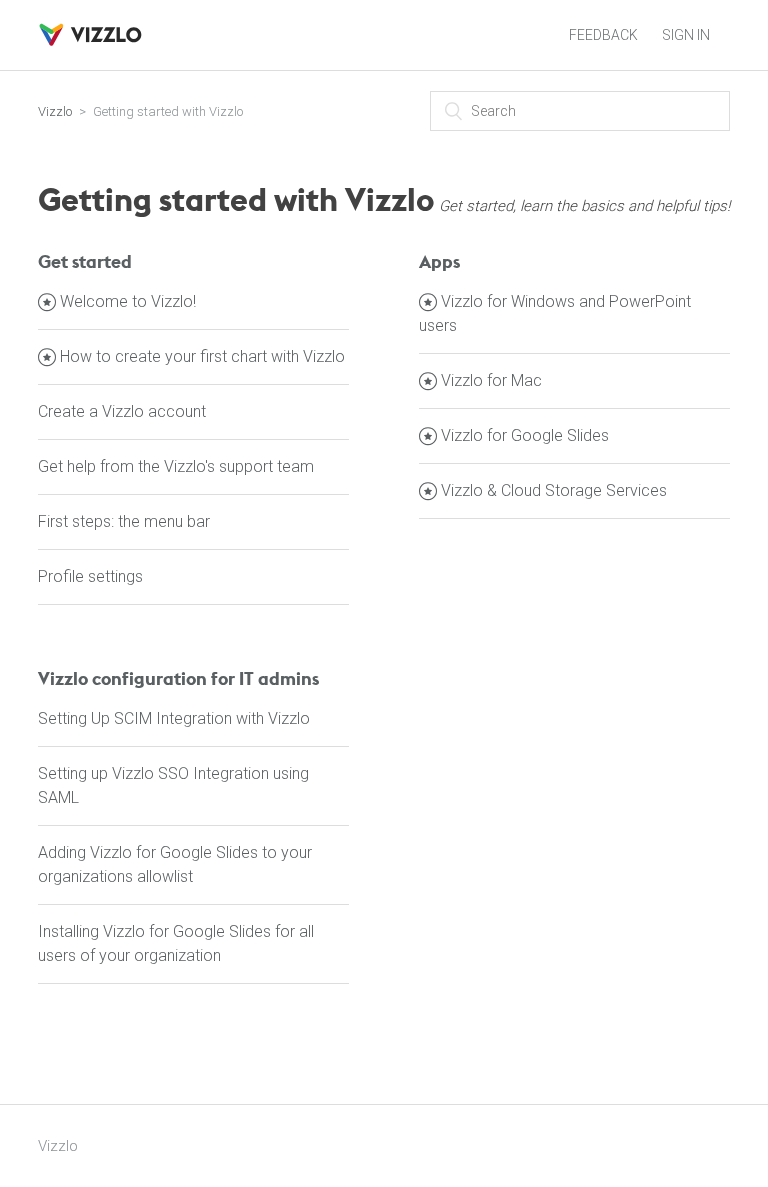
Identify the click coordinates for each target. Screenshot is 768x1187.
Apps (439, 261)
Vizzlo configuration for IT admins (178, 678)
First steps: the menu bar (124, 521)
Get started (85, 261)
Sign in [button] (686, 35)
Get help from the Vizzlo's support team (176, 466)
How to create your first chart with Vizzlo (202, 356)
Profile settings (90, 576)
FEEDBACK (603, 35)
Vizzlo (55, 111)
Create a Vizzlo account (122, 411)
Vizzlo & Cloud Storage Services (554, 490)
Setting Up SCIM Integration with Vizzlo (174, 718)
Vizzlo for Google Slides (525, 435)
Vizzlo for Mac (491, 380)
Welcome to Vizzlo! (128, 301)
